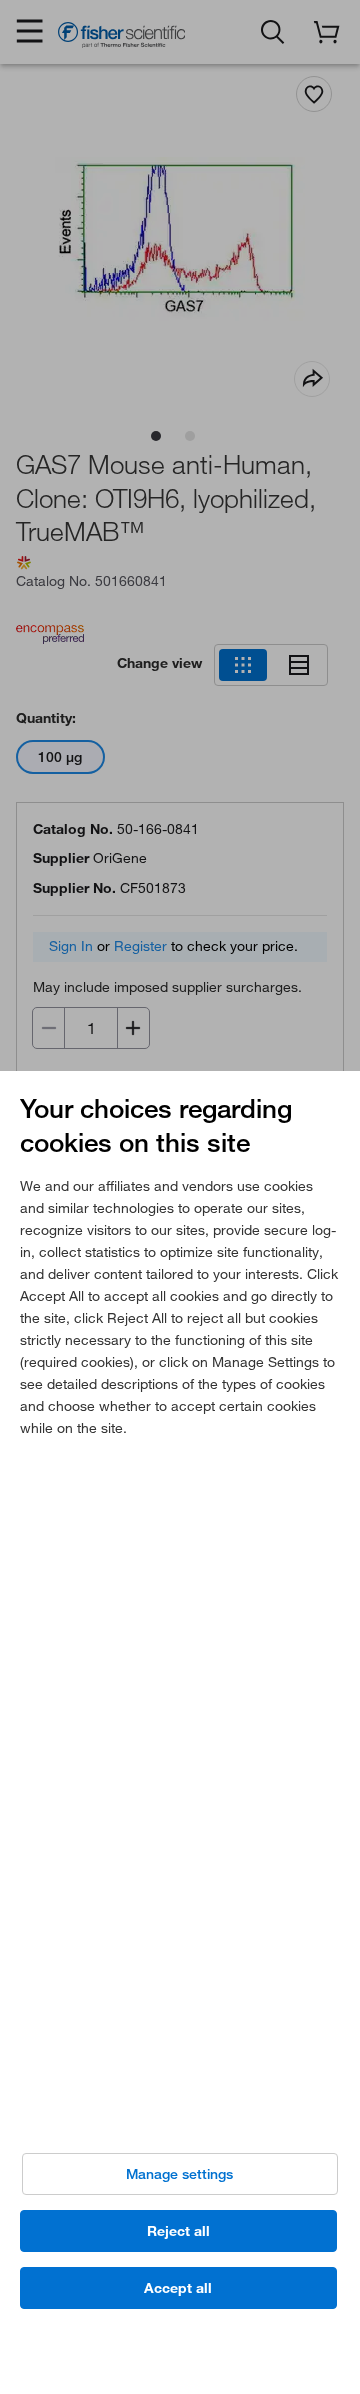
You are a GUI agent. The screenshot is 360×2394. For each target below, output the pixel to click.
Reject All (178, 2231)
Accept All (178, 2288)
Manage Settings (179, 2174)
